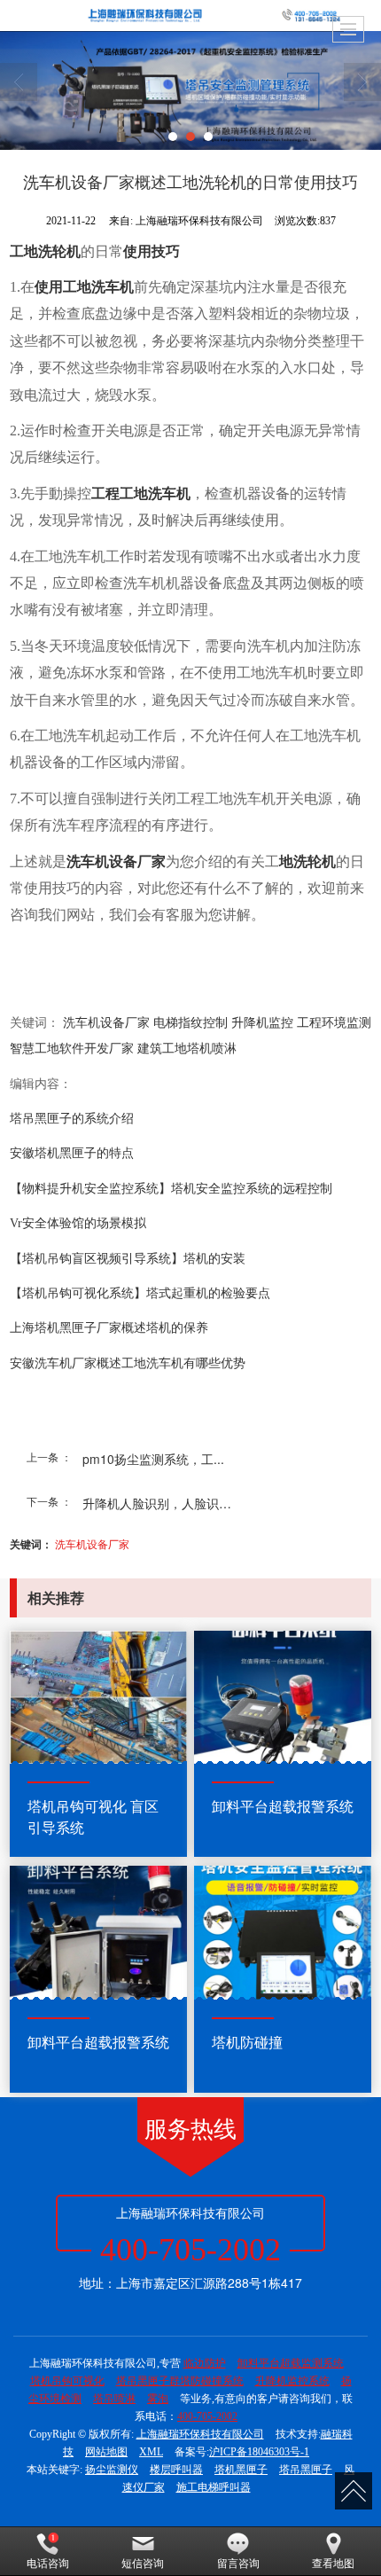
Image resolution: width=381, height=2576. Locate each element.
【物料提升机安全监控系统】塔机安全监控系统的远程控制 (171, 1189)
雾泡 (158, 2399)
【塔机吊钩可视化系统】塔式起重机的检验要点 (140, 1293)
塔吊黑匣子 (306, 2470)
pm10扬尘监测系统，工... (153, 1459)
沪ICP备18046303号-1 (259, 2452)
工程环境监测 (334, 1023)
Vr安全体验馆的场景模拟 (78, 1223)
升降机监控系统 (292, 2381)
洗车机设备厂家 (106, 1023)
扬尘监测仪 (112, 2470)
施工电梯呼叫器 (214, 2487)
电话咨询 (48, 2564)
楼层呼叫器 (176, 2470)
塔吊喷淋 (114, 2399)
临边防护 (205, 2363)
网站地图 (106, 2452)
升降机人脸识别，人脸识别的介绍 (166, 1503)
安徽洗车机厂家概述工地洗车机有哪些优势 (128, 1363)
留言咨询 (238, 2564)
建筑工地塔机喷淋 (187, 1049)
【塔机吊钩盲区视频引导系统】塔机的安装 (128, 1259)
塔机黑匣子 (241, 2470)
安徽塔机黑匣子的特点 (72, 1153)
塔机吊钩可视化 (67, 2381)
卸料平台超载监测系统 (291, 2363)
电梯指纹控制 (190, 1023)
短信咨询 (143, 2564)
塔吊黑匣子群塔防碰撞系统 (180, 2381)
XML (151, 2452)
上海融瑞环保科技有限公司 (200, 2434)
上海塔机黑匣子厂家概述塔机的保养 (109, 1328)
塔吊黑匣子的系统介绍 (72, 1119)
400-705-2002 (207, 2416)
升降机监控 (262, 1023)
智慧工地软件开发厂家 (72, 1049)
